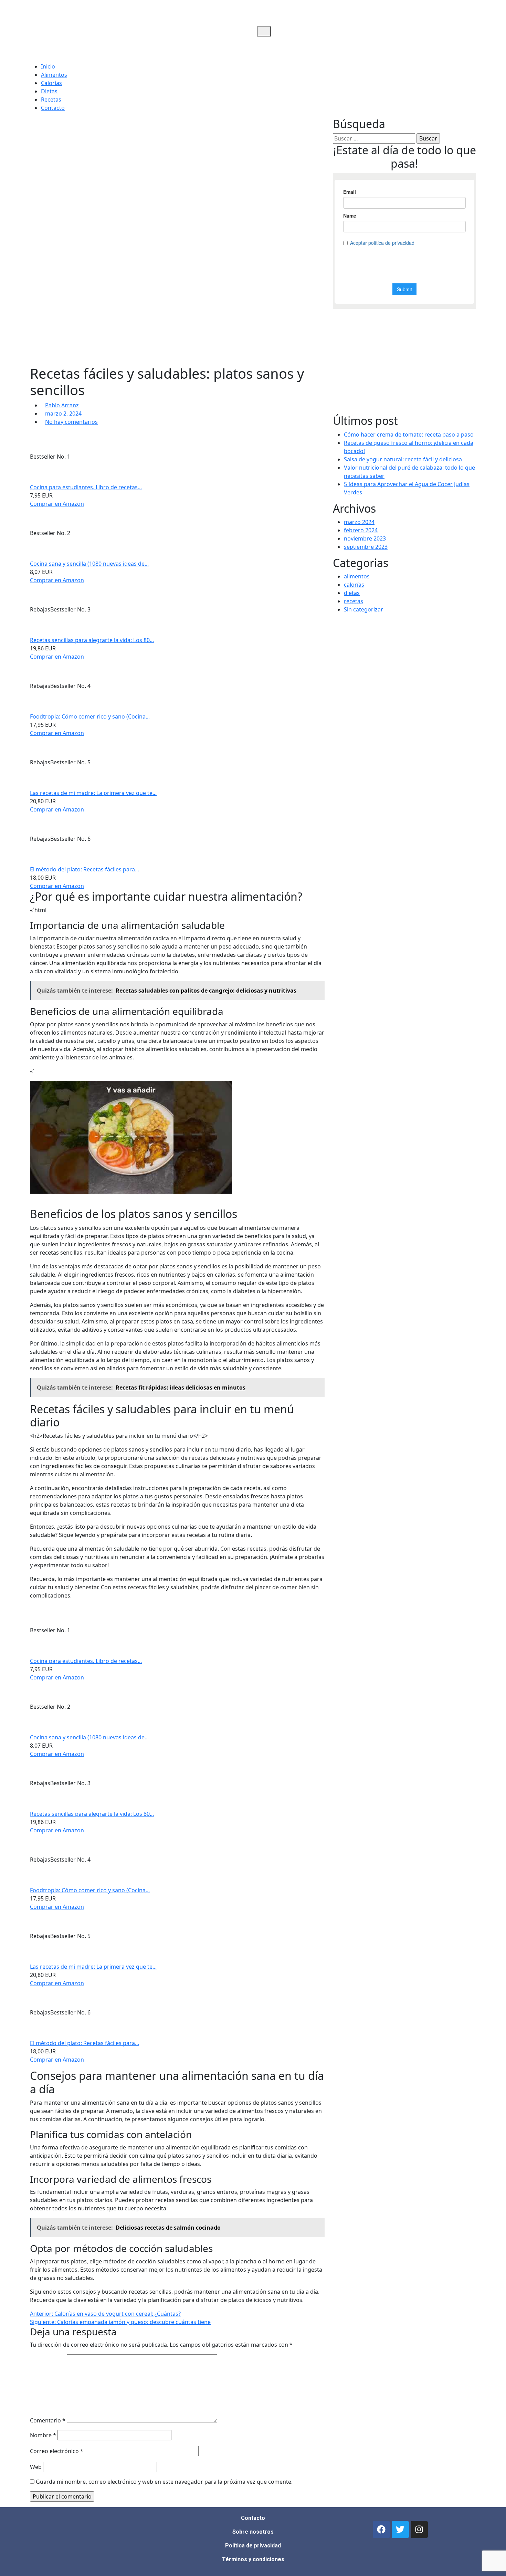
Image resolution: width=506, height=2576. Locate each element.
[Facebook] (381, 2530)
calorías (354, 585)
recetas (354, 601)
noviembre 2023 (365, 538)
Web (36, 2467)
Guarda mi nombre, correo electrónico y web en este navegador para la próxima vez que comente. (164, 2482)
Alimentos (54, 75)
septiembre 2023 (366, 547)
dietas (352, 593)
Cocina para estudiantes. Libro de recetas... (86, 487)
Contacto (53, 108)
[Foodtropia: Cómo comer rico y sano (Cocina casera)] (144, 686)
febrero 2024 (361, 530)
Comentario (48, 2420)
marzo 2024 (359, 522)
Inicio (48, 66)
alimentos (357, 576)
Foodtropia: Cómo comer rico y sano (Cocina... (90, 716)
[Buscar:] (374, 138)
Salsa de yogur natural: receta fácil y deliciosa (403, 459)
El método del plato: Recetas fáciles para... (85, 869)
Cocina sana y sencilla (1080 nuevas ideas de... (89, 564)
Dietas (49, 91)
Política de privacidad (253, 2546)
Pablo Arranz (62, 405)
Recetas (51, 100)
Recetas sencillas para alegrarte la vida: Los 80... (92, 640)
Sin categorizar (363, 609)
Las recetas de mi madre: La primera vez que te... (93, 793)
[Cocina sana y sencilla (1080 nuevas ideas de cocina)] (123, 533)
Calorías (51, 83)
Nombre (43, 2435)
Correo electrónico (57, 2451)
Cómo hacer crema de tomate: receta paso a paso (409, 434)
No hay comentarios (71, 422)
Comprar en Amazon (57, 504)
